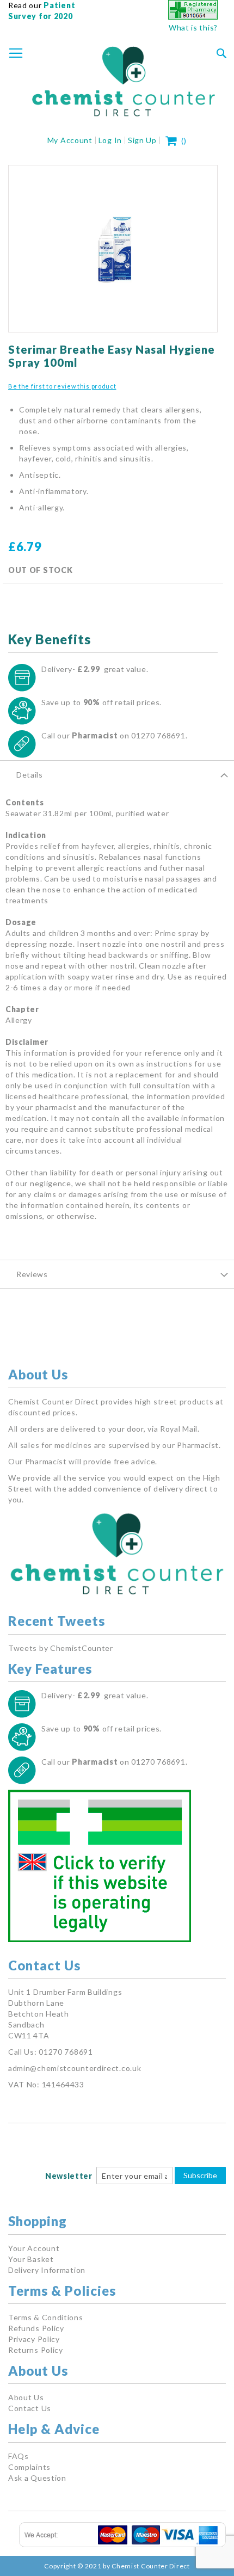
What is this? (193, 27)
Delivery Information (47, 2270)
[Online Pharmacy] (193, 17)
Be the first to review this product (62, 386)
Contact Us (30, 2408)
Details (30, 775)
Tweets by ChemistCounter (61, 1648)
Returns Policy (36, 2350)
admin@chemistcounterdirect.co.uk (75, 2068)
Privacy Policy (34, 2339)
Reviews (32, 1274)
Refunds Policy (36, 2328)
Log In (110, 140)
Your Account (34, 2248)
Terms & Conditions (46, 2317)
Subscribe (200, 2175)
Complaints (29, 2467)
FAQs (19, 2456)
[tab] (117, 774)
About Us (26, 2397)
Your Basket (31, 2259)
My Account (70, 140)
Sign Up (142, 140)
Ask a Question (37, 2478)
